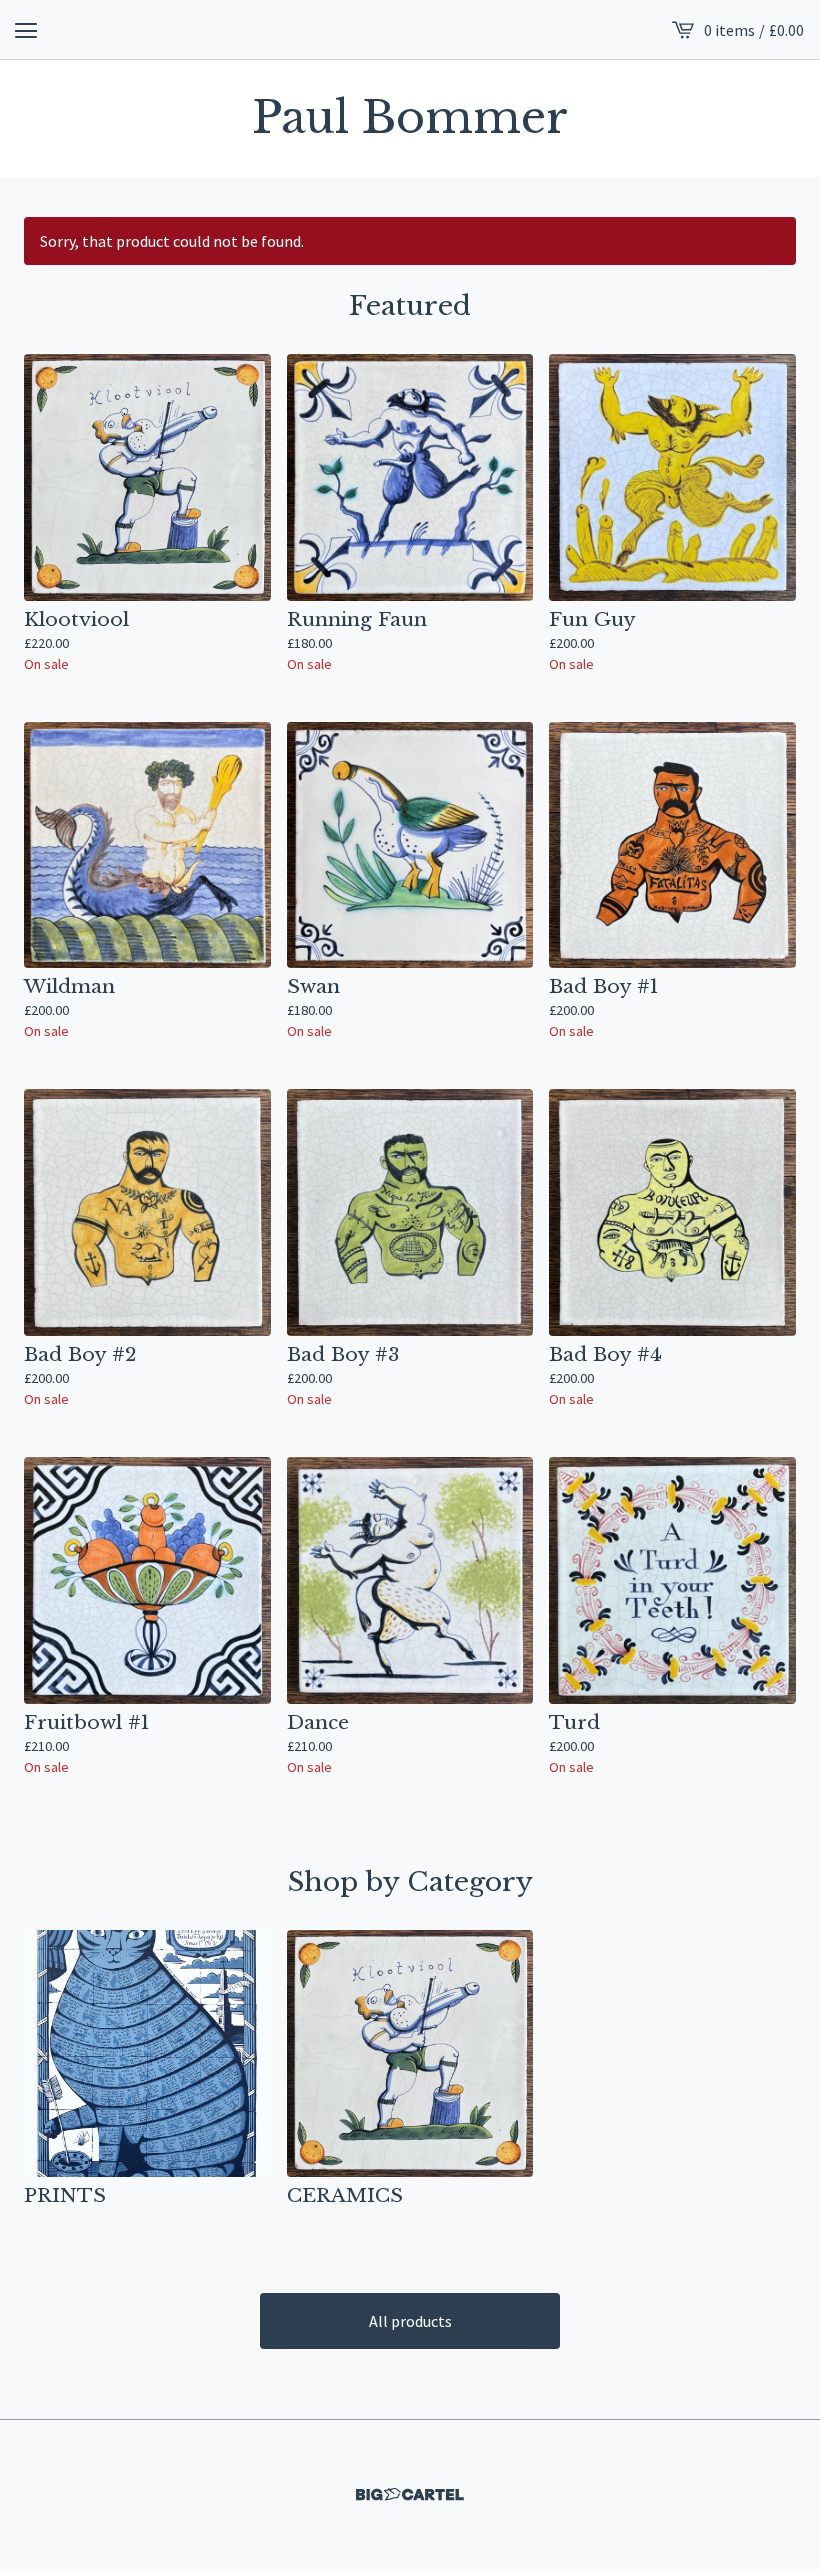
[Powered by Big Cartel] (410, 2494)
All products (410, 2321)
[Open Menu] (26, 30)
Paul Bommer (410, 118)
